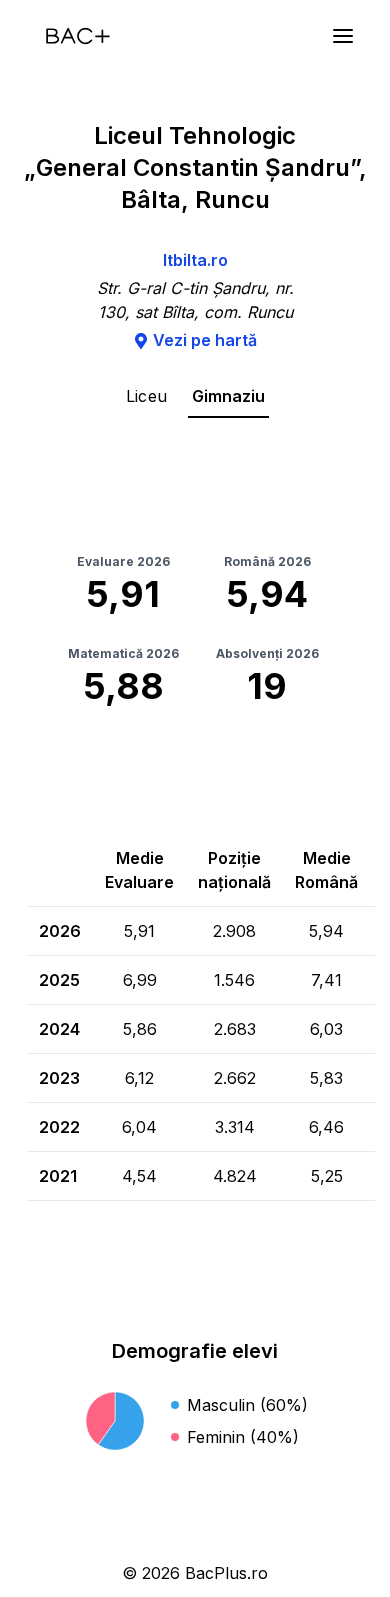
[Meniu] (343, 36)
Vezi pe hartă (205, 340)
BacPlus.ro (226, 1573)
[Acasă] (78, 36)
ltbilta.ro (195, 260)
